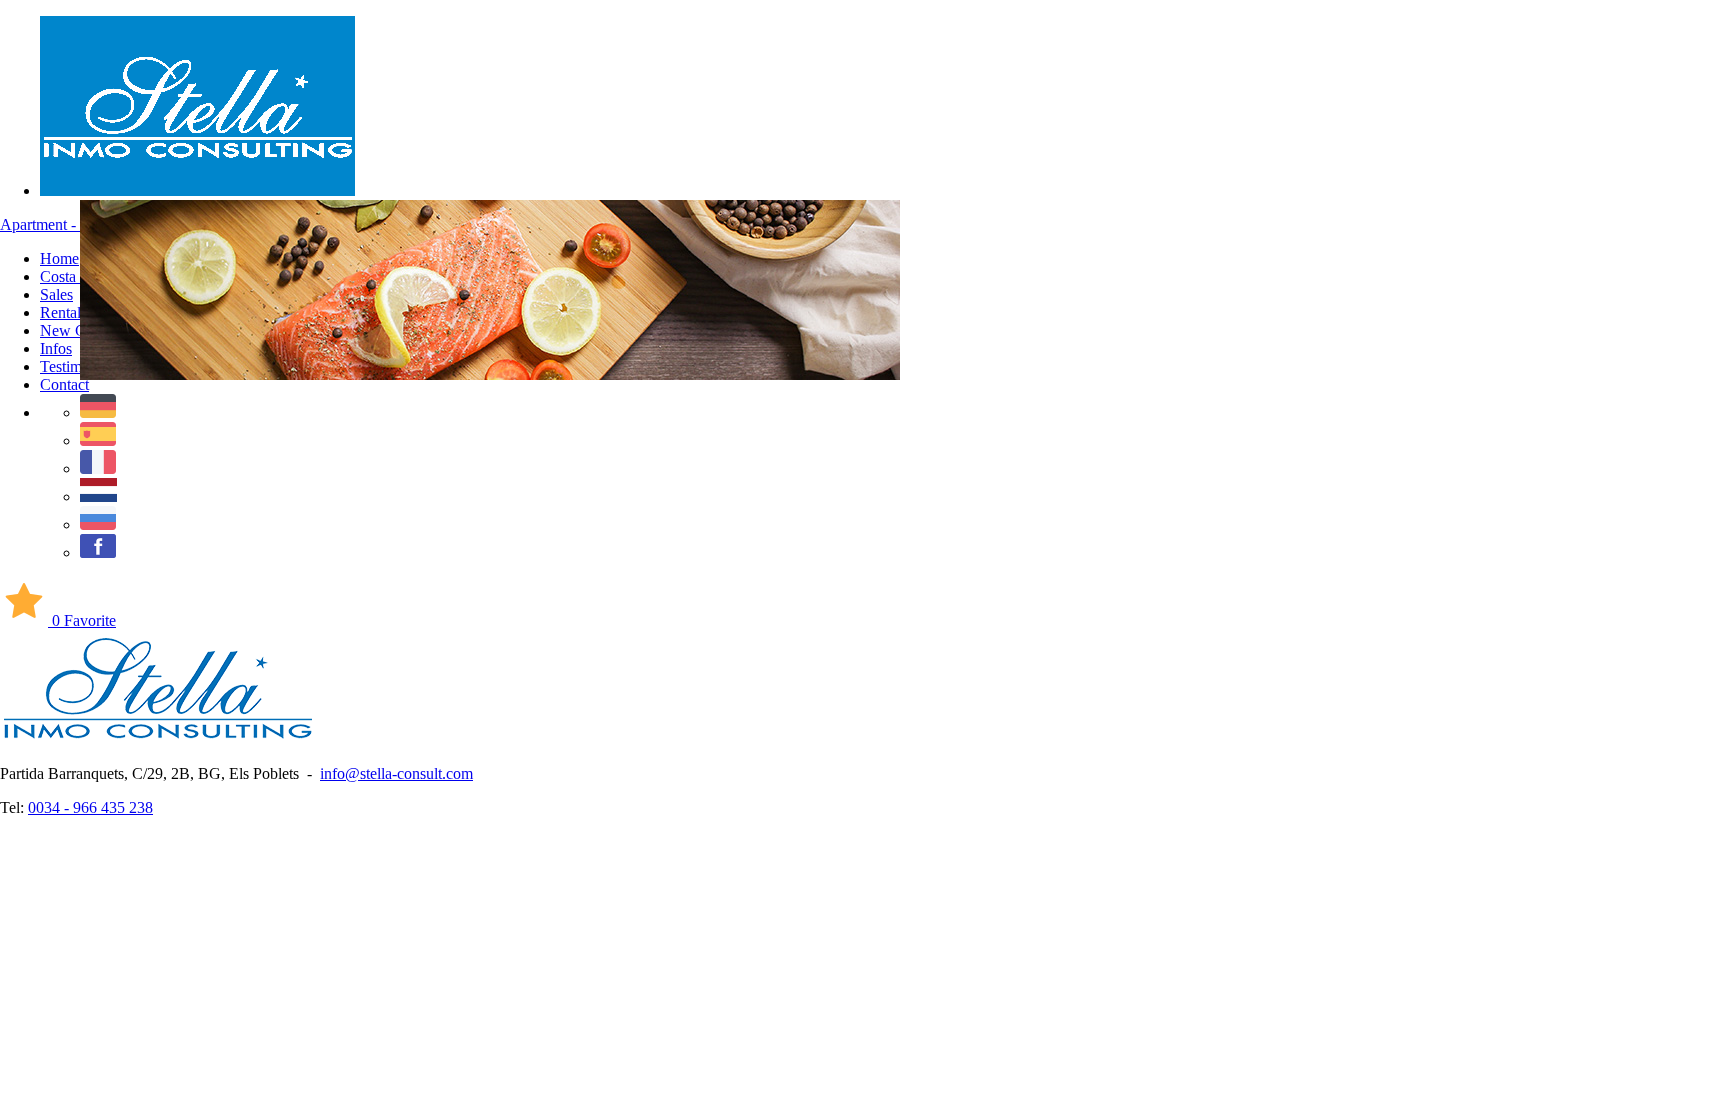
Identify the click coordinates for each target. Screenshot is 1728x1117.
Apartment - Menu (58, 224)
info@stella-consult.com (396, 773)
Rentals (63, 312)
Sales (56, 294)
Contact (64, 384)
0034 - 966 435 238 (90, 807)
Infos (56, 348)
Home (59, 258)
